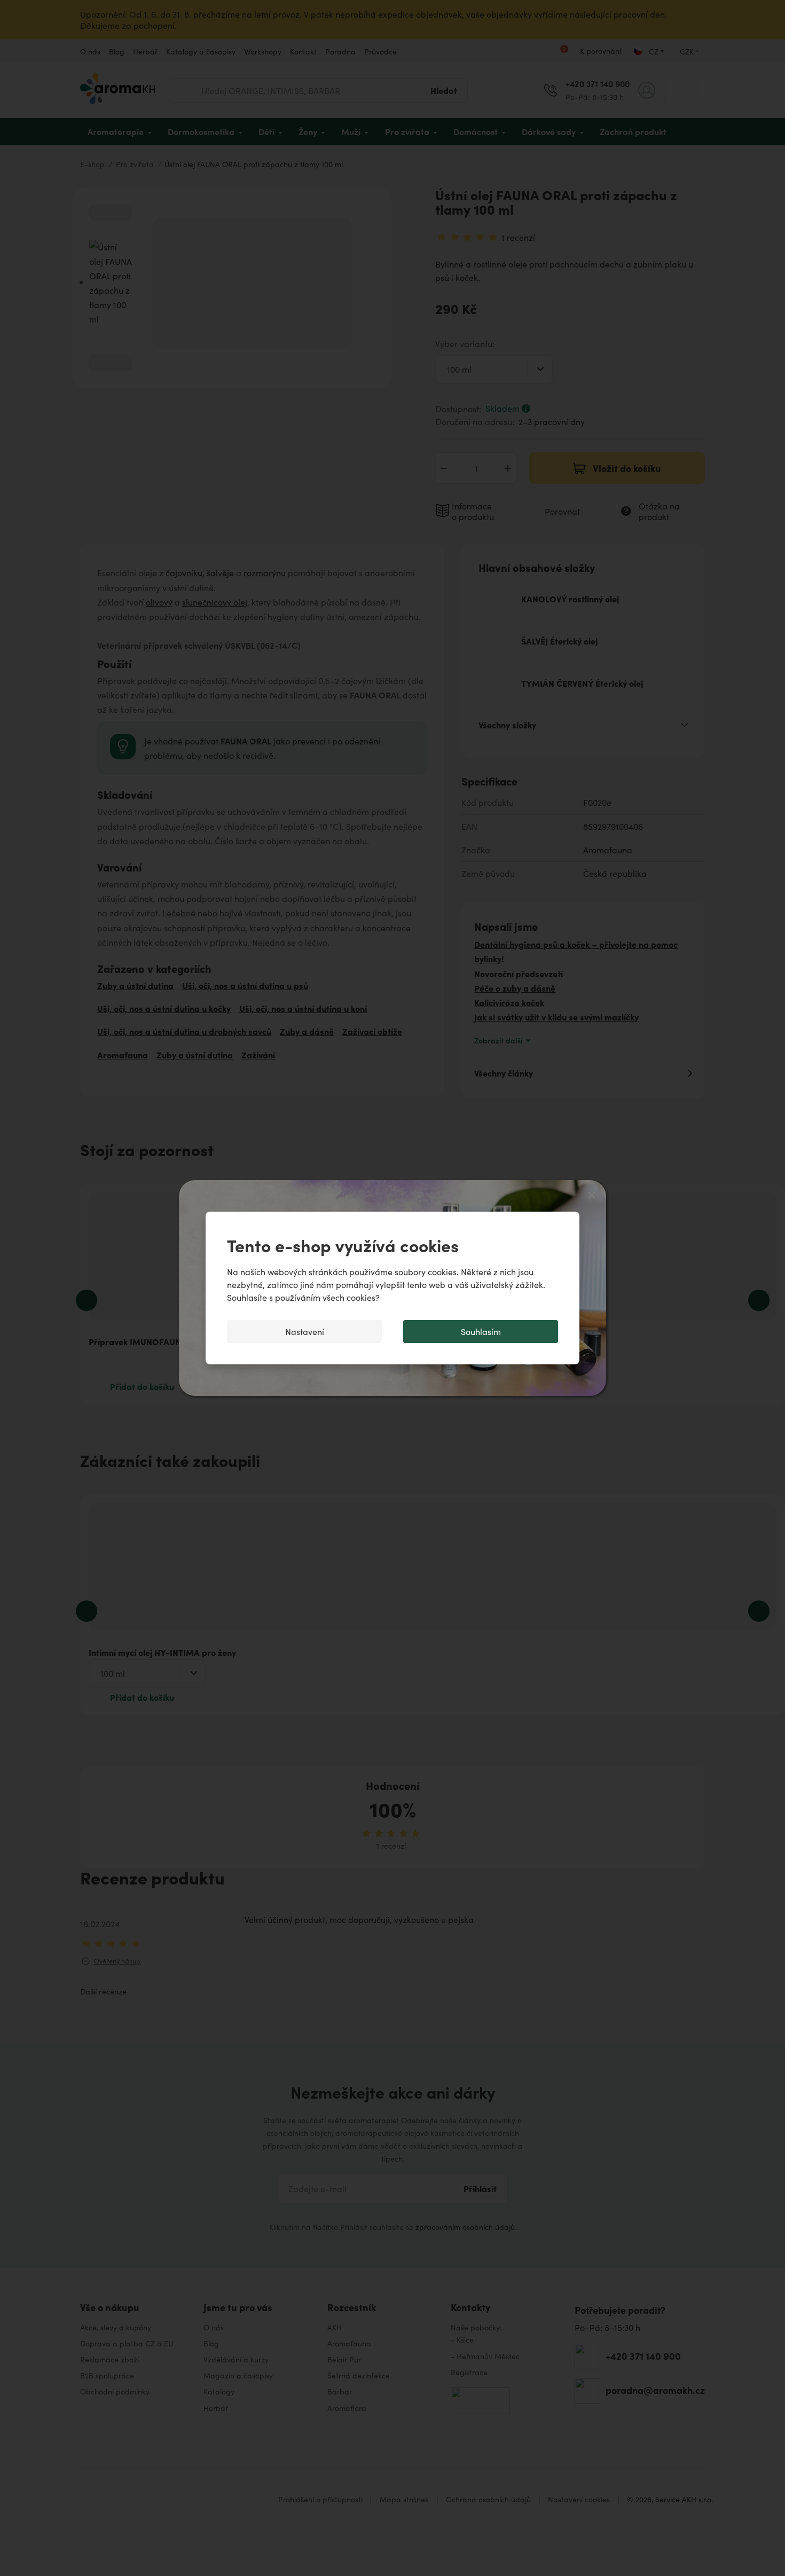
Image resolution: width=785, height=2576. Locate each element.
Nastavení (305, 1332)
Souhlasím (481, 1332)
